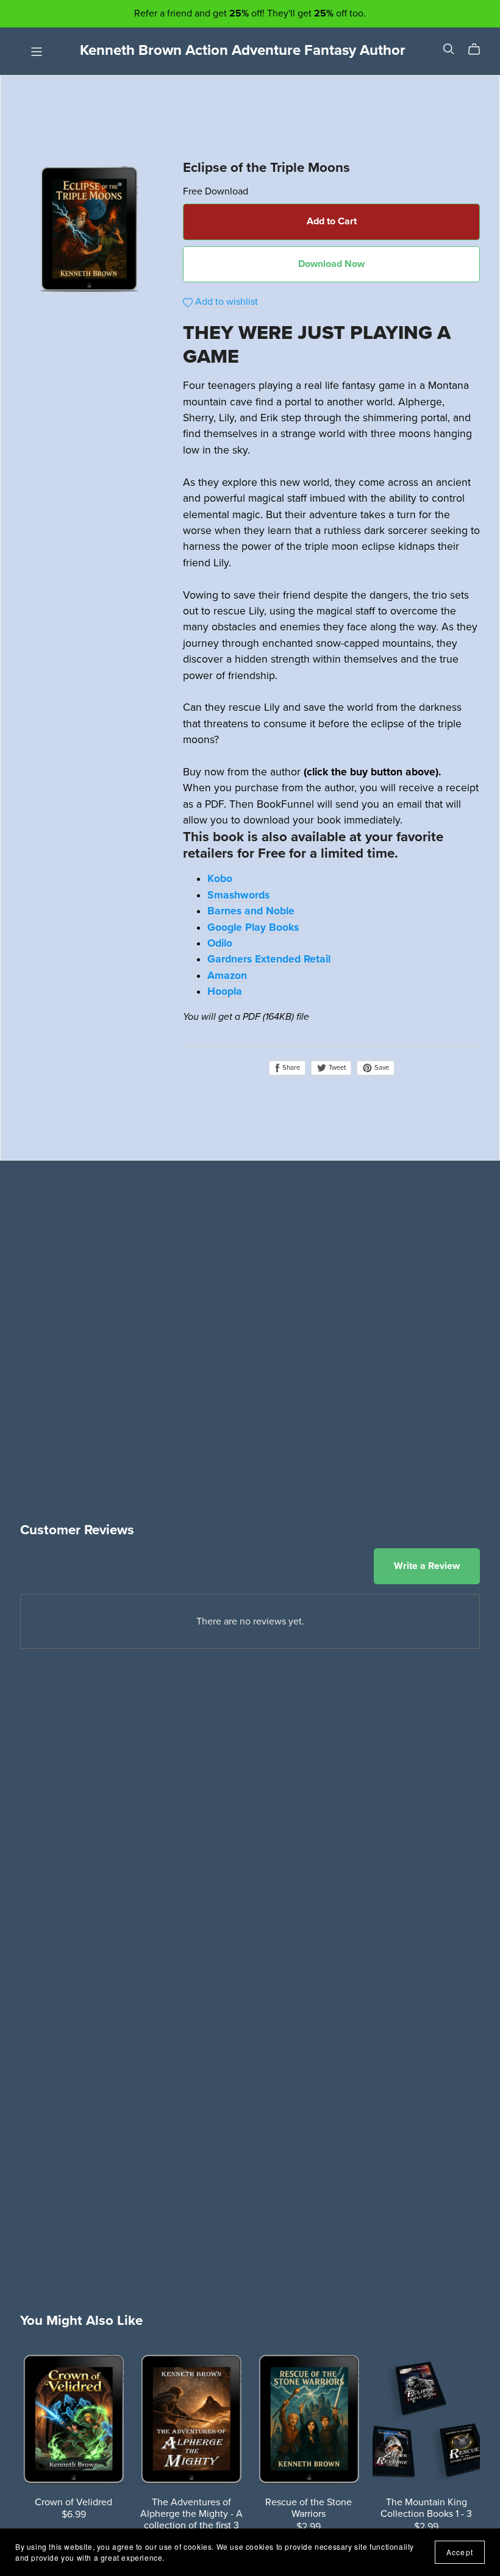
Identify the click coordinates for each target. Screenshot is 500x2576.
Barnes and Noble (251, 911)
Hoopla (225, 991)
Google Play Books (253, 927)
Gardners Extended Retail (269, 959)
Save (381, 1068)
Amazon (227, 976)
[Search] (449, 49)
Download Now (331, 264)
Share (290, 1068)
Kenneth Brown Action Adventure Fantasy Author (243, 50)
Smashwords (238, 895)
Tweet (336, 1068)
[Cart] (479, 49)
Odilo (220, 943)
